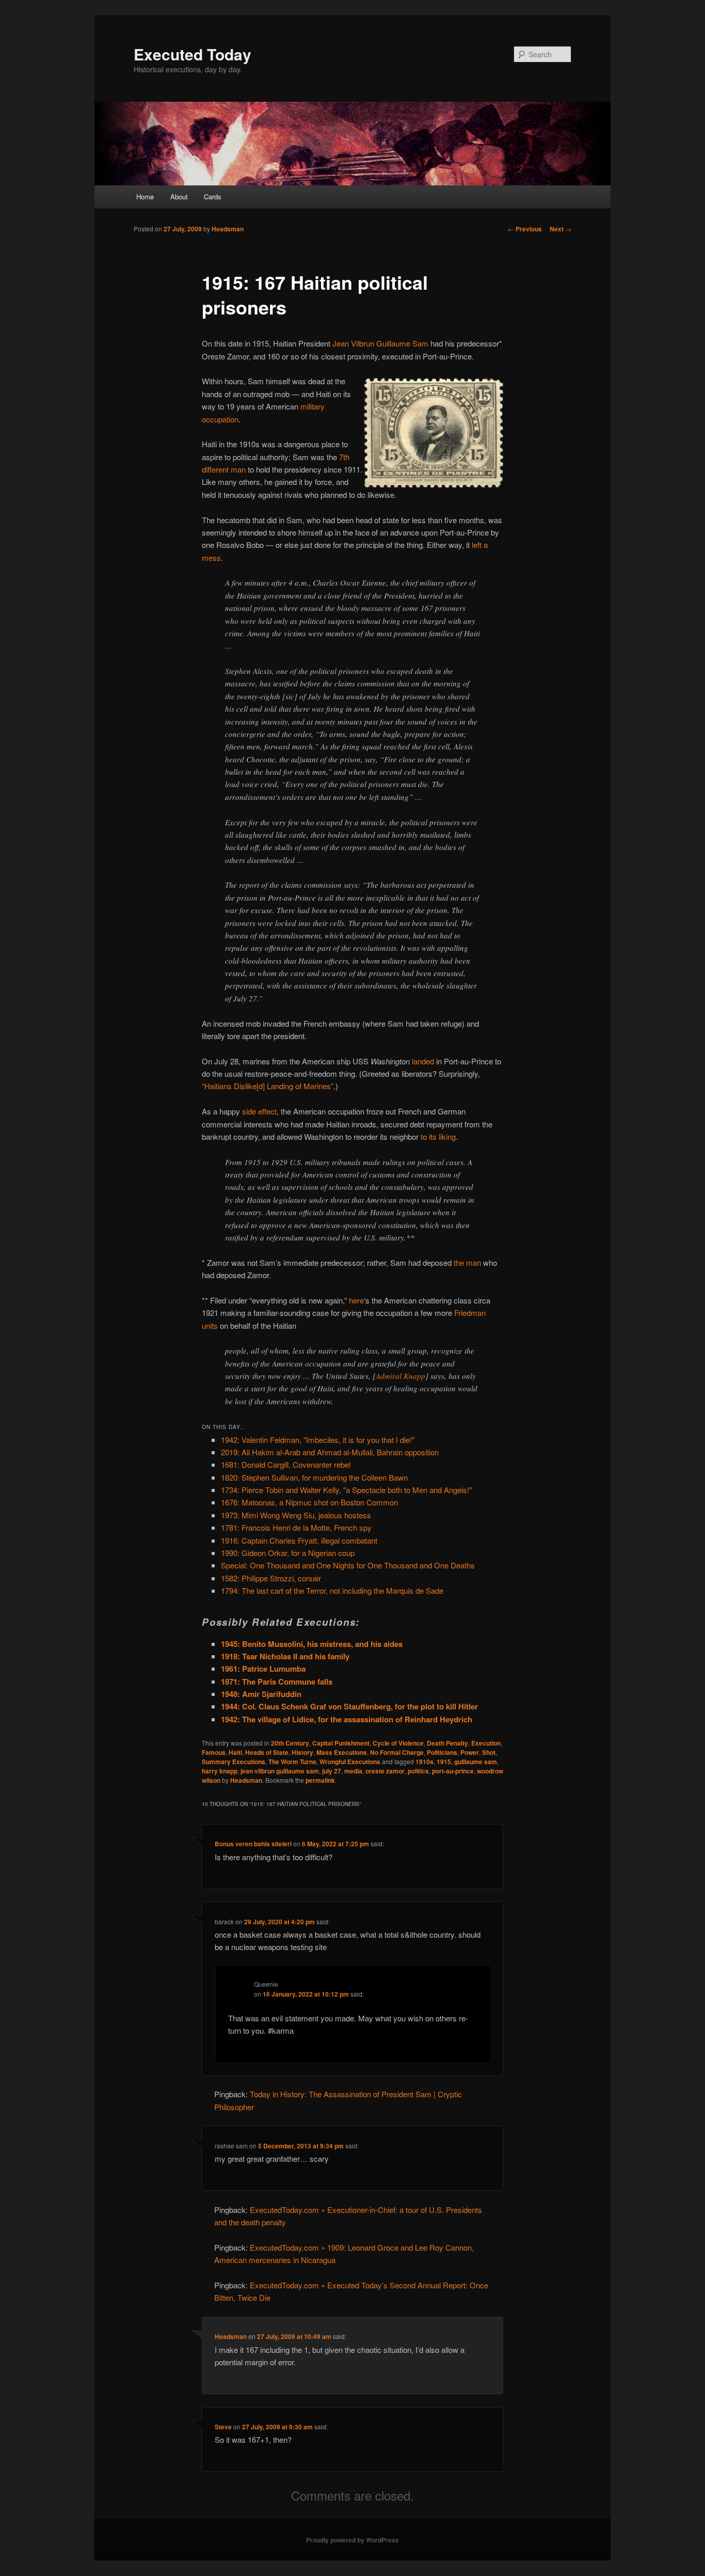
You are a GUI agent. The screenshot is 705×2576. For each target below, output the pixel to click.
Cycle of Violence (398, 1743)
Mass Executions (342, 1752)
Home (145, 197)
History (302, 1752)
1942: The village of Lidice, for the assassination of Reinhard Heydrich (347, 1719)
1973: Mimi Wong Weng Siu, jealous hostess (296, 1515)
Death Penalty (447, 1743)
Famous (214, 1752)
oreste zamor (385, 1771)
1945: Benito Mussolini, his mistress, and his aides (312, 1644)
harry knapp (220, 1771)
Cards (213, 197)
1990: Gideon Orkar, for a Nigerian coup (288, 1553)
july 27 (332, 1771)
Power (470, 1752)
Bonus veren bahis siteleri (253, 1844)
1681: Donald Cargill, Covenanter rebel (286, 1464)
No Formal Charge (397, 1752)
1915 (444, 1762)
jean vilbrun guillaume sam (280, 1771)
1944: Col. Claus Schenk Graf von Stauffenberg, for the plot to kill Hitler (349, 1706)
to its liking (438, 1136)
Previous (525, 229)
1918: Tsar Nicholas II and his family (285, 1656)
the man (467, 1262)
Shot (489, 1752)
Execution (486, 1743)
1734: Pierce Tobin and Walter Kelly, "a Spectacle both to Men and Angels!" (346, 1490)
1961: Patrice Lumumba (263, 1669)
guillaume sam (476, 1762)
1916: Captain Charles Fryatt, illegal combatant (299, 1540)
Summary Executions (234, 1762)
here (356, 1300)
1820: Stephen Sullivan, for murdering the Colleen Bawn (314, 1477)
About (179, 197)
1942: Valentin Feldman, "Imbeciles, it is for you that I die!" (318, 1440)
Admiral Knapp (400, 1376)
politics (418, 1771)
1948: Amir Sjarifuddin (261, 1694)
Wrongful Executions (350, 1762)
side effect (259, 1111)
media (353, 1771)
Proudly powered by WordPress (352, 2540)
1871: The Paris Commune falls (277, 1682)
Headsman (228, 229)
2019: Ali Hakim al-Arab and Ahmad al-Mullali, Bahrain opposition (330, 1452)
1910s (424, 1762)
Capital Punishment (341, 1743)
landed (423, 1061)
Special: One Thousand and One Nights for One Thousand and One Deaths (348, 1565)
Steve (223, 2427)
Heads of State (267, 1752)
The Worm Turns (292, 1762)
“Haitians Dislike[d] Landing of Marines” (268, 1086)
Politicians (442, 1752)
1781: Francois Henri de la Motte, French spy (296, 1527)
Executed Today (193, 54)
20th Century (290, 1743)
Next (560, 229)
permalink (320, 1780)
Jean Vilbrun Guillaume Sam (380, 343)
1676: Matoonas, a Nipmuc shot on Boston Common (309, 1502)
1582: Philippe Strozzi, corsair (271, 1578)
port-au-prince (453, 1771)
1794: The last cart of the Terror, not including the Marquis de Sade (332, 1590)
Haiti (235, 1752)
